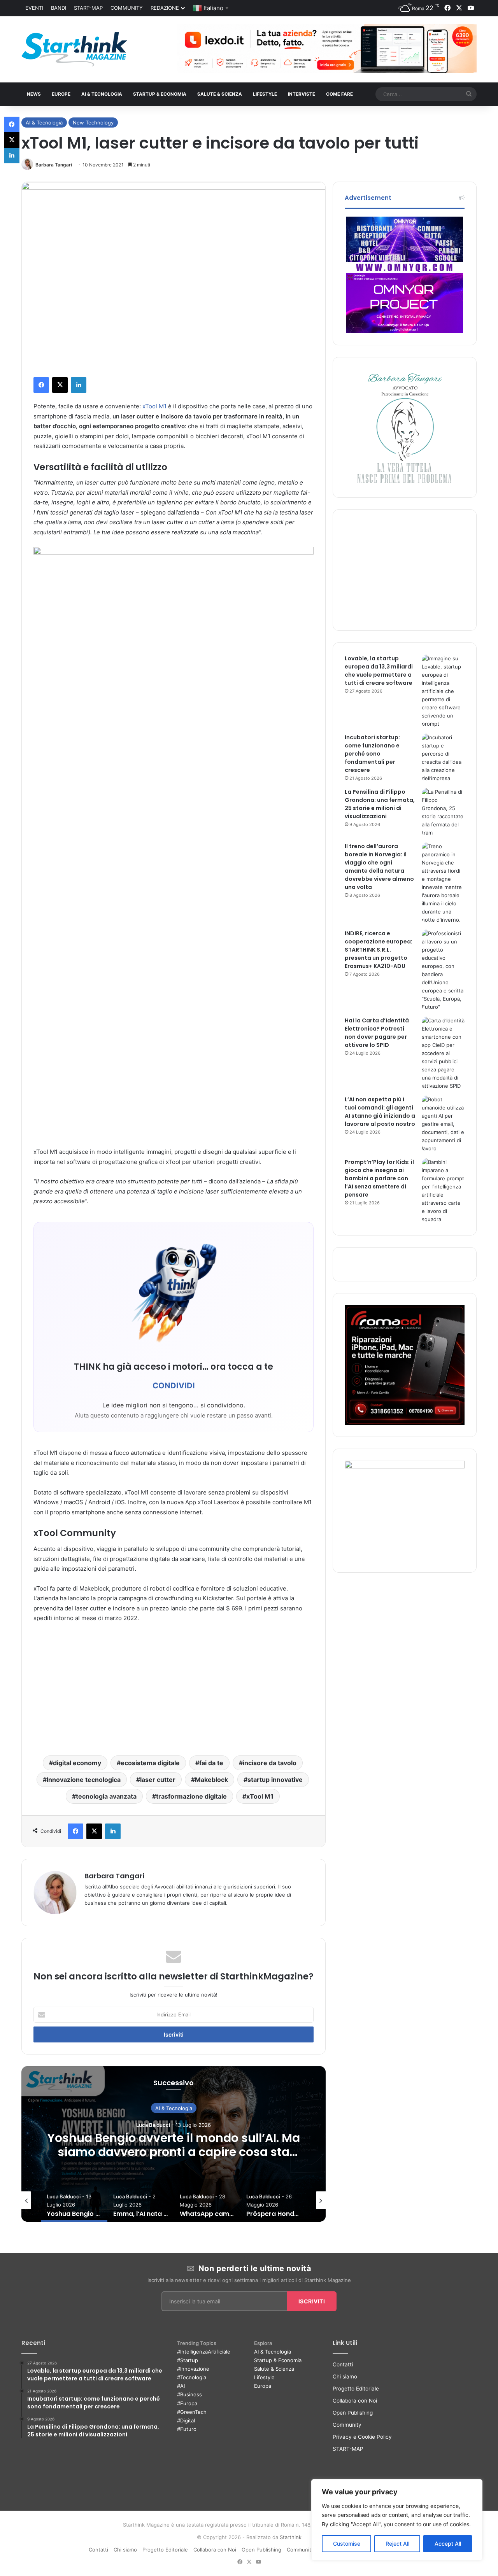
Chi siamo (345, 2376)
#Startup (188, 2360)
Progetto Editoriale (356, 2389)
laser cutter (158, 1780)
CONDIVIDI (174, 1386)
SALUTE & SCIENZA (220, 94)
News (34, 94)
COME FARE (339, 94)
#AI (181, 2386)
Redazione (165, 8)
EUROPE (61, 94)
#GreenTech (192, 2412)
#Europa (187, 2403)
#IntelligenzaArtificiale (204, 2352)
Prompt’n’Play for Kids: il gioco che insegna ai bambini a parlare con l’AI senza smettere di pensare (379, 1178)
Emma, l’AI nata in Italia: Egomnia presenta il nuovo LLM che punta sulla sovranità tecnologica (174, 2152)
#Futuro (187, 2429)
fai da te (211, 1763)
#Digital (186, 2420)
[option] (174, 2144)
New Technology (93, 122)
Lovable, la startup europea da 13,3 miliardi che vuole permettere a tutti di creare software (379, 671)
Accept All (448, 2544)
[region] (397, 2520)
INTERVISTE (302, 94)
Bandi (59, 8)
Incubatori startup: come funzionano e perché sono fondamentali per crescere (372, 754)
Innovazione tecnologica (84, 1780)
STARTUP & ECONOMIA (160, 94)
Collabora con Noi (355, 2401)
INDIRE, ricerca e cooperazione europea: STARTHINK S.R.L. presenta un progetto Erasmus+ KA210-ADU (379, 950)
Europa (263, 2386)
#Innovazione (193, 2369)
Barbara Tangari (54, 165)
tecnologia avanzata (106, 1796)
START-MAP (88, 8)
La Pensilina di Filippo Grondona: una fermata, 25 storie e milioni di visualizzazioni (380, 804)
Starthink (291, 2537)
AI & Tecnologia (102, 94)
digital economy (77, 1763)
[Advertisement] (174, 1687)
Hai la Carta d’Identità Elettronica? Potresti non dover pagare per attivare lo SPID (377, 1033)
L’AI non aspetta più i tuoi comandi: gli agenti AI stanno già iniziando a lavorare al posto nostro (380, 1112)
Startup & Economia (278, 2360)
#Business (189, 2394)
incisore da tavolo (270, 1763)
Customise (347, 2544)
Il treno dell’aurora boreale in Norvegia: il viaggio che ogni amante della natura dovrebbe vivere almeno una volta (379, 867)
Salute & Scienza (274, 2369)
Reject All (397, 2544)
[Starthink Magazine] (74, 49)
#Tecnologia (192, 2377)
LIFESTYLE (265, 94)
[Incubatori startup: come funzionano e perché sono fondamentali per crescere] (443, 758)
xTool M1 (154, 406)
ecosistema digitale (150, 1763)
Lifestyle (264, 2377)
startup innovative (275, 1780)
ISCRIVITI (312, 2301)
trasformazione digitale (191, 1796)
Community (127, 8)
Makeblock (211, 1780)
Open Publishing (353, 2413)
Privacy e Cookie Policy (362, 2437)
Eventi (34, 8)
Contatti (343, 2364)
